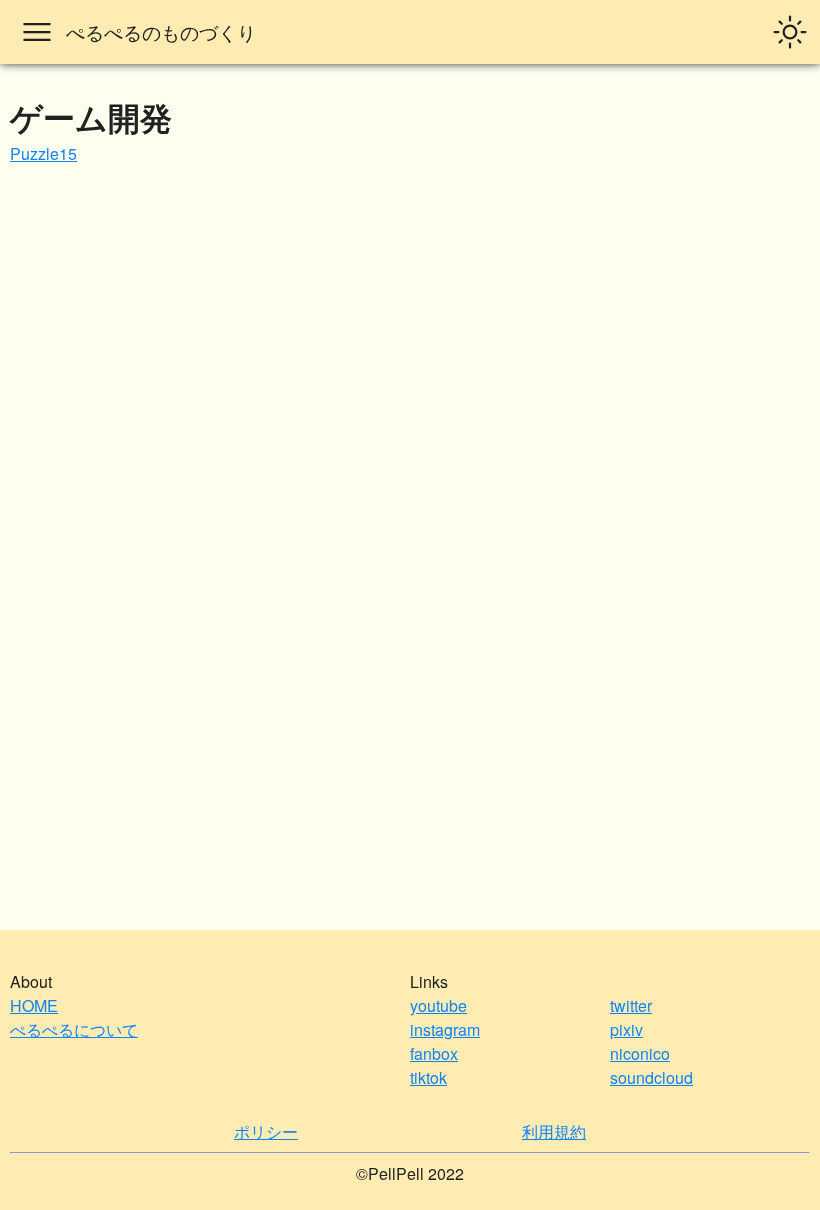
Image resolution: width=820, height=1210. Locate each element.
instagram (445, 1029)
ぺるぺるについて (74, 1029)
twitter (631, 1005)
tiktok (428, 1077)
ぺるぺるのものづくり (161, 31)
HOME (34, 1005)
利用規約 (554, 1131)
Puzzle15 (43, 153)
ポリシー (266, 1131)
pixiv (626, 1029)
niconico (640, 1053)
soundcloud (651, 1077)
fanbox (434, 1053)
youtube (438, 1005)
